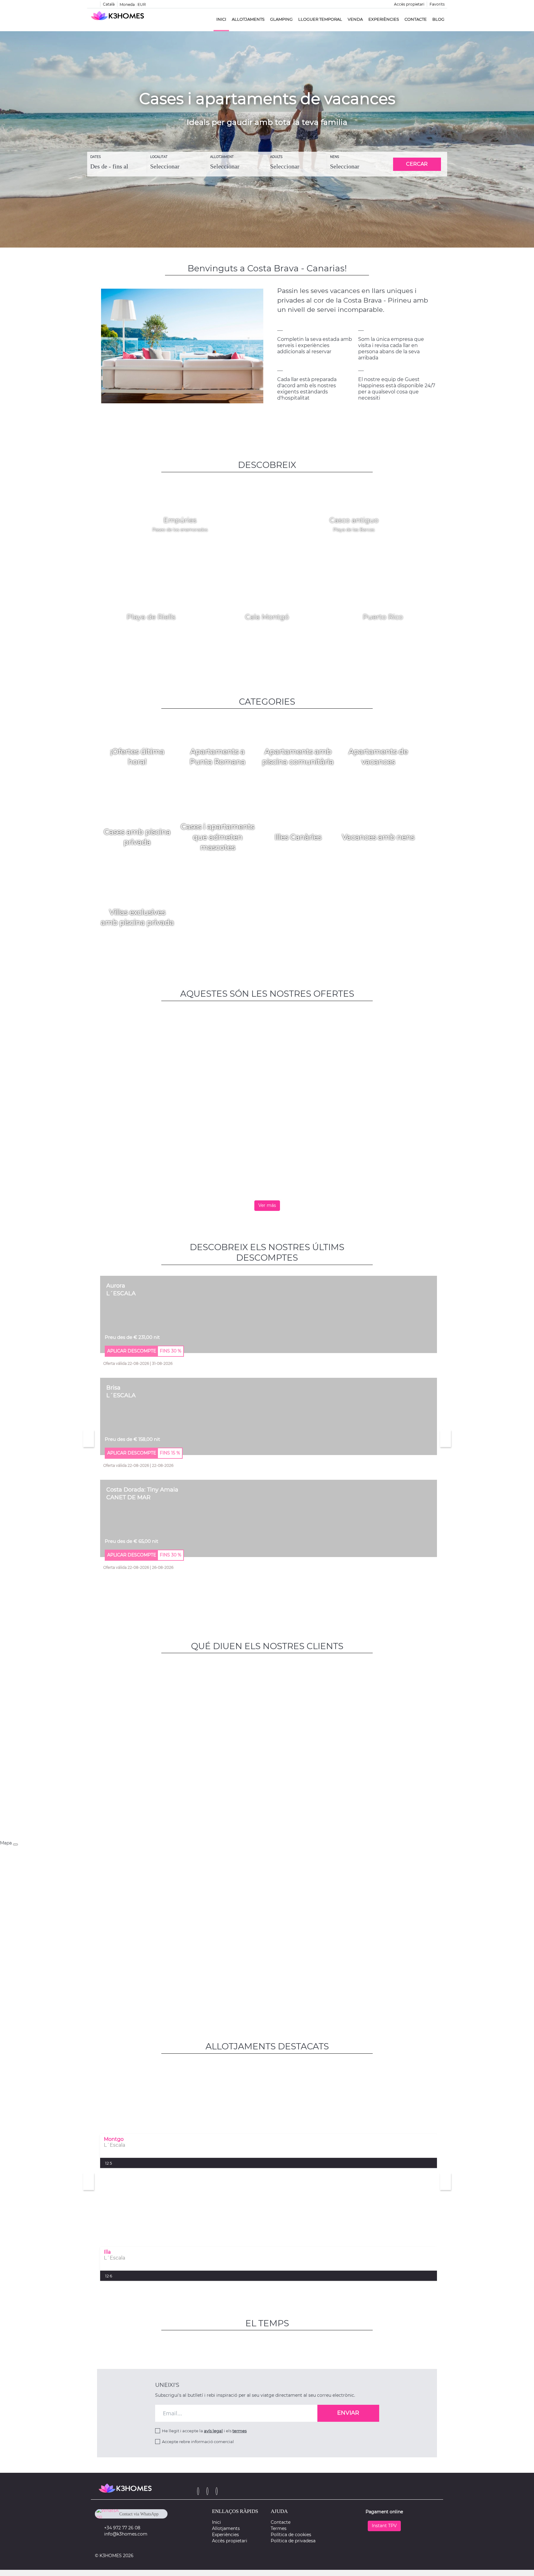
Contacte (416, 19)
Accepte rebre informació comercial (198, 2442)
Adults (276, 157)
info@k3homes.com (126, 2534)
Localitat (159, 157)
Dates (95, 157)
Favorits (437, 4)
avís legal (213, 2431)
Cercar (417, 164)
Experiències (384, 19)
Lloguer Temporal (320, 19)
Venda (355, 19)
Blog (438, 19)
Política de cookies (291, 2535)
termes (239, 2431)
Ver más (267, 1205)
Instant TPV (384, 2526)
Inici (221, 19)
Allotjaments (248, 19)
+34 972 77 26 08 (122, 2528)
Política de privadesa (293, 2541)
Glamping (281, 19)
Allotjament (222, 157)
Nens (335, 157)
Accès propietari (409, 4)
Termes (279, 2528)
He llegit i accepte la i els (204, 2431)
